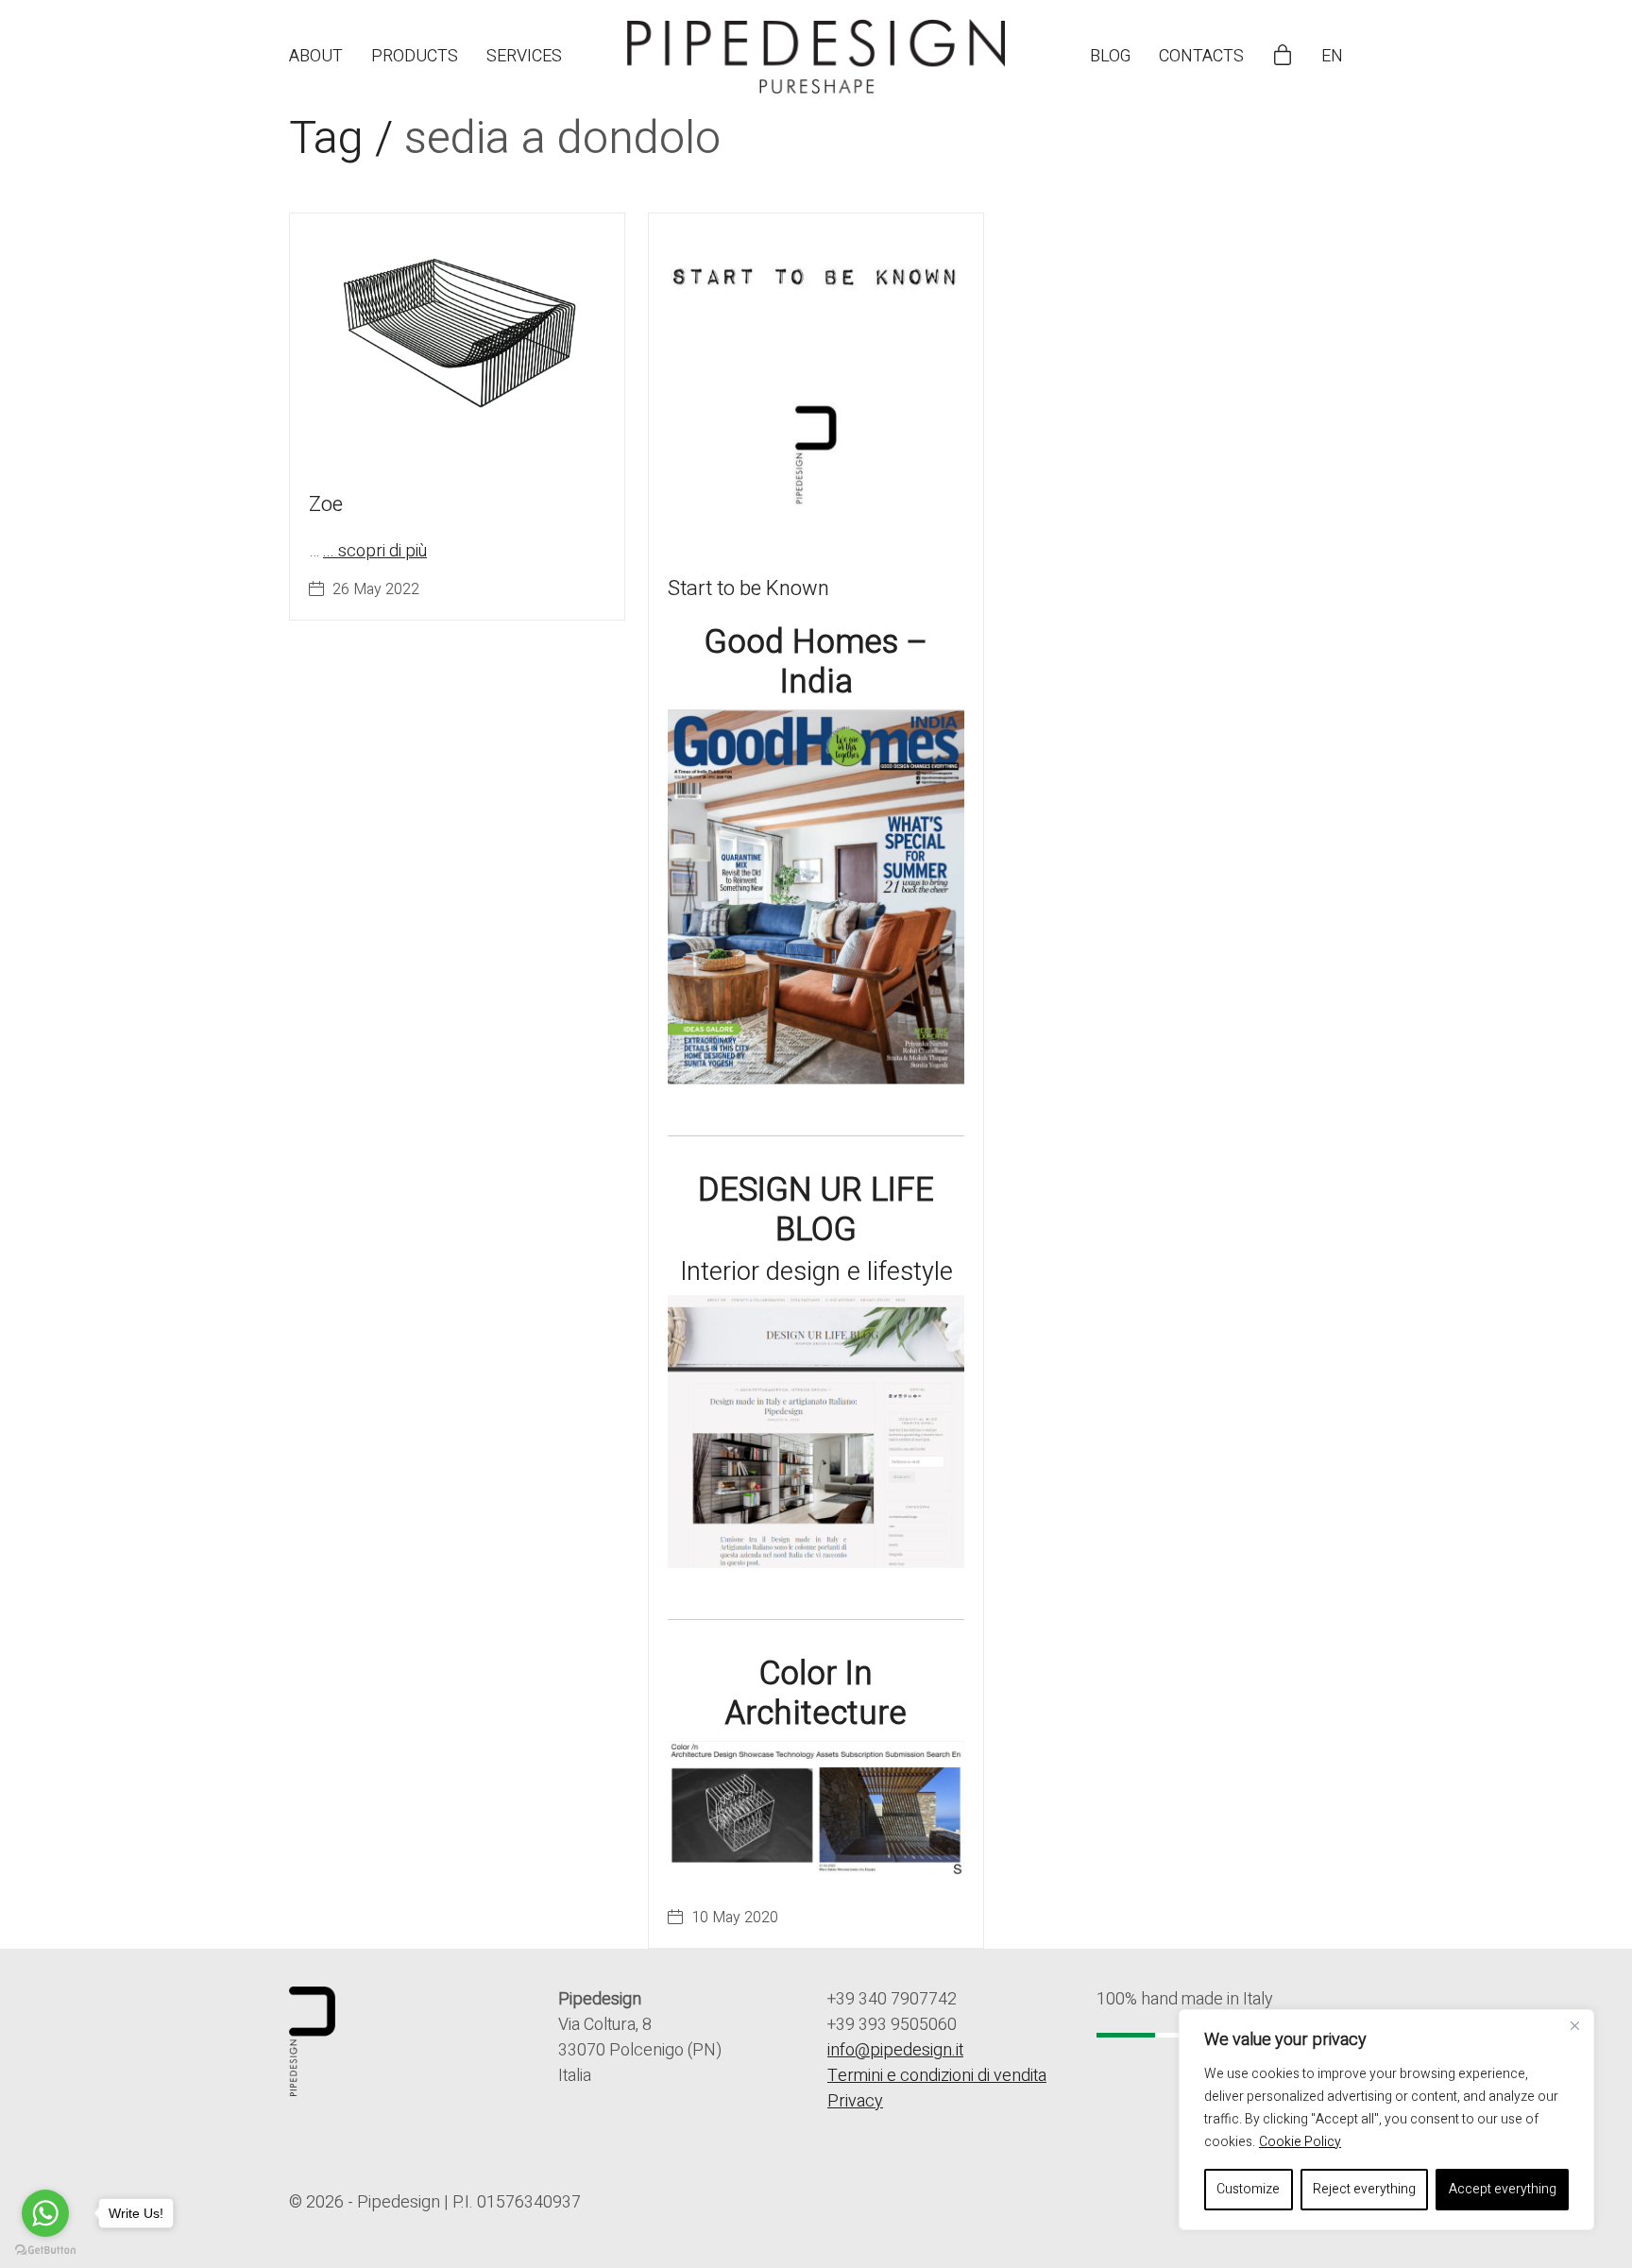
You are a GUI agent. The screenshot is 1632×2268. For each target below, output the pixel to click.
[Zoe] (457, 339)
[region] (1386, 2120)
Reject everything (1364, 2189)
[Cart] (1283, 57)
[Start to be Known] (816, 381)
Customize (1248, 2189)
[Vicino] (1574, 2025)
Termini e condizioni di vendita (937, 2076)
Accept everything (1503, 2189)
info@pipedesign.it (895, 2050)
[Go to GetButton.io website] (45, 2249)
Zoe (326, 504)
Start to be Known (748, 588)
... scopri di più (375, 551)
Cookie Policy (1300, 2142)
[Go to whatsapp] (45, 2213)
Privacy (855, 2101)
